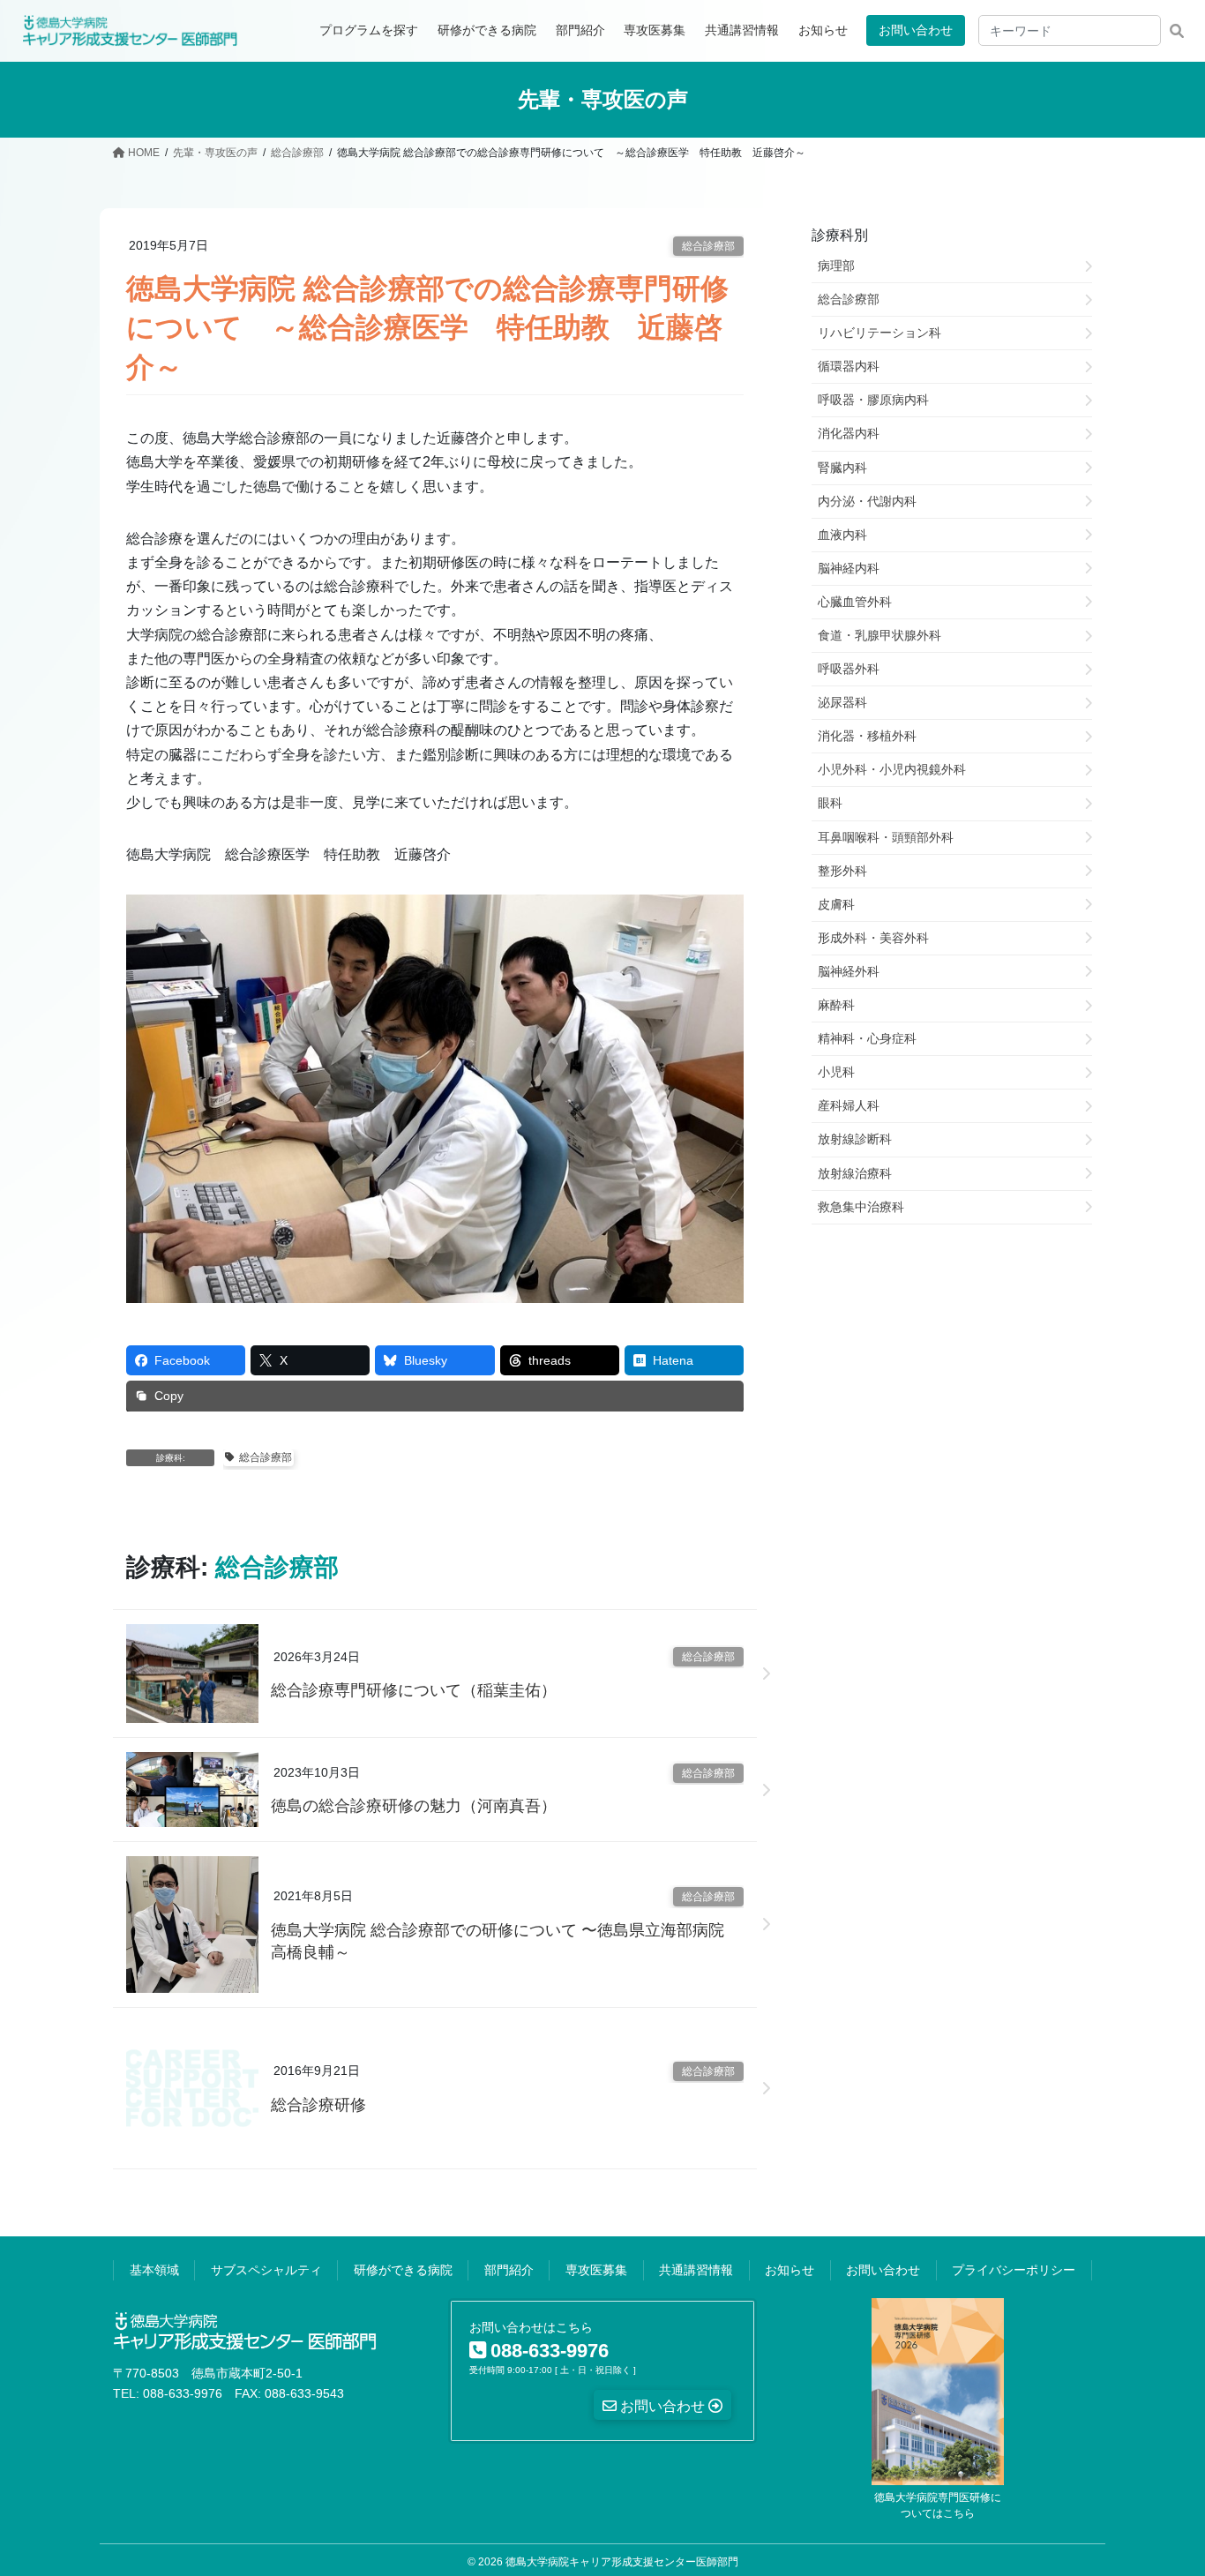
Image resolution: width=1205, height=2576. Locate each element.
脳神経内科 (849, 568)
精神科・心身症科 (867, 1038)
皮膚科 (836, 904)
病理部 (836, 266)
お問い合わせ (916, 30)
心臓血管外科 (855, 602)
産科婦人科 (849, 1105)
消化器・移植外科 (867, 736)
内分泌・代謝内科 (867, 501)
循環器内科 (849, 366)
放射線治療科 (855, 1173)
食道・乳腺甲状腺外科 (879, 635)
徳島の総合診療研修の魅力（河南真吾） (414, 1806)
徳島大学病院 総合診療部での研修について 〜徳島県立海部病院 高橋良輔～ (505, 1941)
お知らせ (790, 2270)
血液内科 (842, 535)
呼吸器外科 (849, 669)
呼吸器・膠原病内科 (873, 400)
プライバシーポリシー (1014, 2270)
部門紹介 (509, 2270)
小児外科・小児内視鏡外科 (892, 769)
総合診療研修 (318, 2105)
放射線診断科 (855, 1139)
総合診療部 (708, 246)
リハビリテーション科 (879, 333)
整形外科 (842, 871)
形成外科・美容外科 (873, 938)
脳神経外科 (849, 971)
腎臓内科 (842, 468)
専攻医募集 (596, 2270)
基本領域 (154, 2270)
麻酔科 (836, 1005)
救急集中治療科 (861, 1207)
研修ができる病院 (403, 2270)
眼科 (830, 803)
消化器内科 (849, 433)
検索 (1176, 30)
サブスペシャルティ (266, 2270)
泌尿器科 (842, 702)
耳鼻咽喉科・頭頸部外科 (886, 837)
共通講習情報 (696, 2270)
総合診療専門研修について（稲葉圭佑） (414, 1690)
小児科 (836, 1072)
